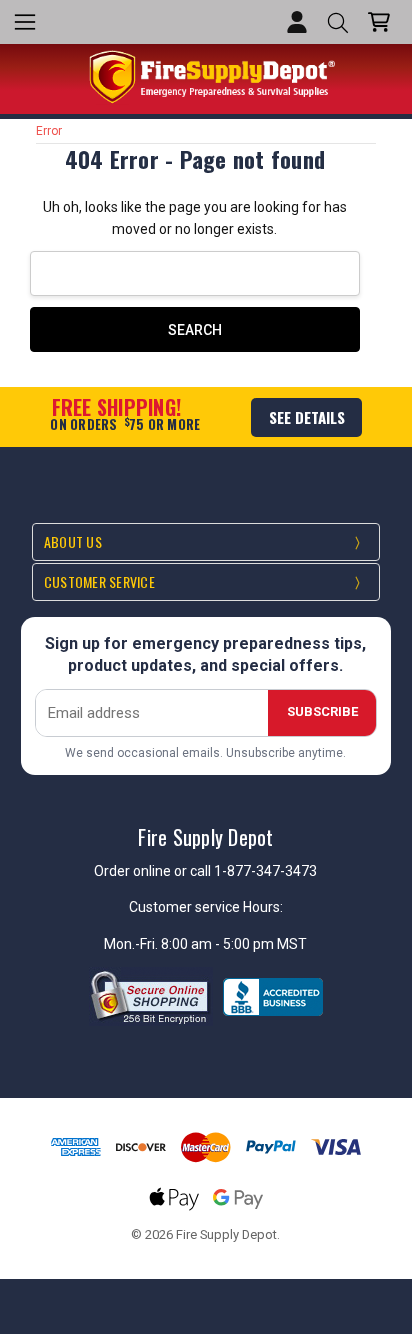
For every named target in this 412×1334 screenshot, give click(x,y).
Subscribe (322, 711)
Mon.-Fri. (132, 944)
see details (307, 417)
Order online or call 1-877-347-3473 (205, 871)
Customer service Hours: (206, 907)
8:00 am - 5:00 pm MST (234, 944)
